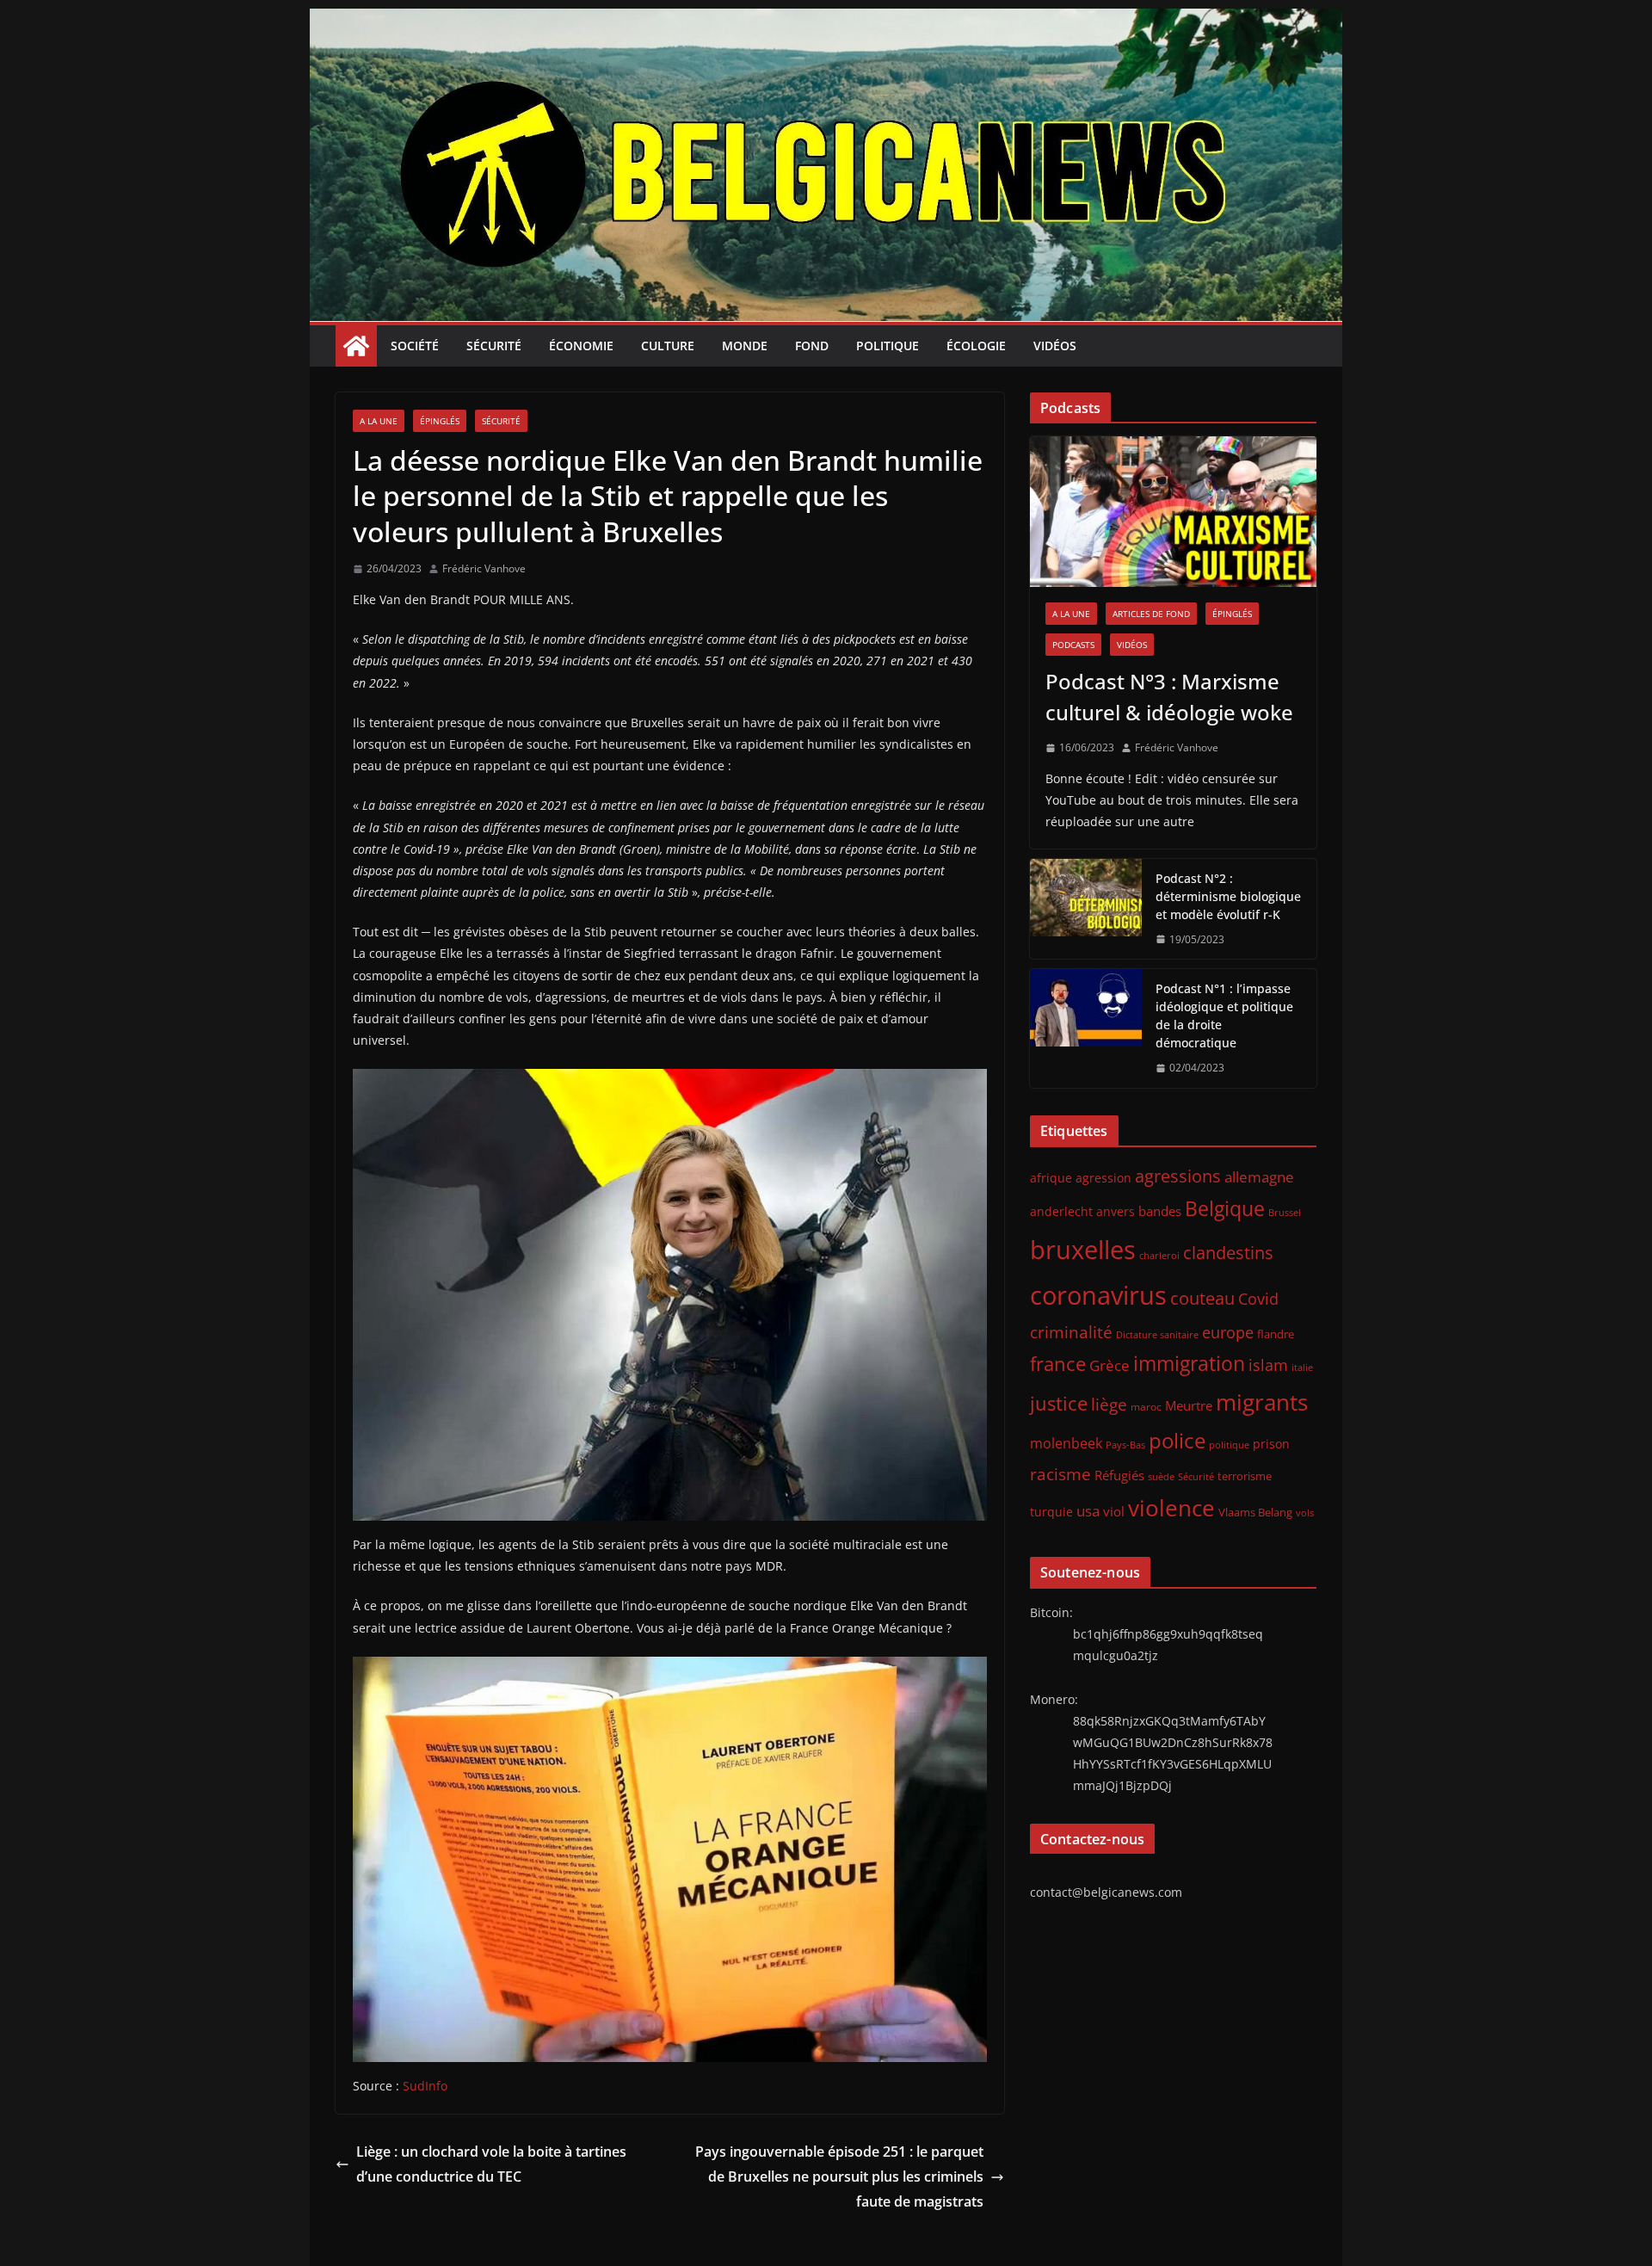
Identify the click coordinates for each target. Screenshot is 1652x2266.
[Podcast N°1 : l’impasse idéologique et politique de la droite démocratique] (1086, 1028)
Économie (581, 346)
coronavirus (1098, 1295)
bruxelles (1083, 1250)
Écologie (976, 346)
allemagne (1259, 1177)
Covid (1258, 1299)
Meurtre (1189, 1405)
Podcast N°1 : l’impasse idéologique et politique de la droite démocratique (1224, 1016)
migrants (1262, 1402)
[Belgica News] (826, 21)
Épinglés (440, 421)
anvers (1116, 1211)
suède (1161, 1477)
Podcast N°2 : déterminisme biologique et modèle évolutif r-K (1228, 896)
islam (1268, 1365)
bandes (1160, 1211)
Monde (745, 346)
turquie (1051, 1512)
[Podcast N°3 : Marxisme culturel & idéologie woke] (1173, 512)
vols (1305, 1513)
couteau (1202, 1298)
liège (1109, 1405)
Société (415, 346)
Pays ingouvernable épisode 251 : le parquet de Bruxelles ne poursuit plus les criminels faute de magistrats (839, 2176)
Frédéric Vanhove (484, 568)
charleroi (1159, 1255)
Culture (668, 346)
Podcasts (1073, 645)
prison (1271, 1444)
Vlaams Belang (1255, 1513)
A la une (379, 421)
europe (1228, 1332)
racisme (1060, 1474)
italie (1302, 1368)
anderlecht (1061, 1211)
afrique (1051, 1178)
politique (1229, 1445)
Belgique (1225, 1208)
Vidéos (1055, 346)
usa (1088, 1511)
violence (1171, 1508)
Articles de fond (1151, 614)
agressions (1178, 1176)
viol (1114, 1511)
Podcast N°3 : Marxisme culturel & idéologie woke (1169, 697)
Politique (888, 346)
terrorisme (1245, 1476)
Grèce (1110, 1365)
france (1058, 1364)
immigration (1189, 1364)
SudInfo (425, 2086)
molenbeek (1066, 1443)
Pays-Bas (1125, 1445)
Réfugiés (1119, 1475)
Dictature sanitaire (1157, 1335)
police (1177, 1441)
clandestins (1228, 1252)
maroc (1146, 1406)
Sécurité (494, 346)
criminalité (1071, 1332)
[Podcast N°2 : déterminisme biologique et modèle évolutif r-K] (1086, 909)
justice (1059, 1403)
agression (1103, 1178)
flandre (1276, 1334)
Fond (812, 346)
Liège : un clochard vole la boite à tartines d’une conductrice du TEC (491, 2164)
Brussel (1285, 1213)
